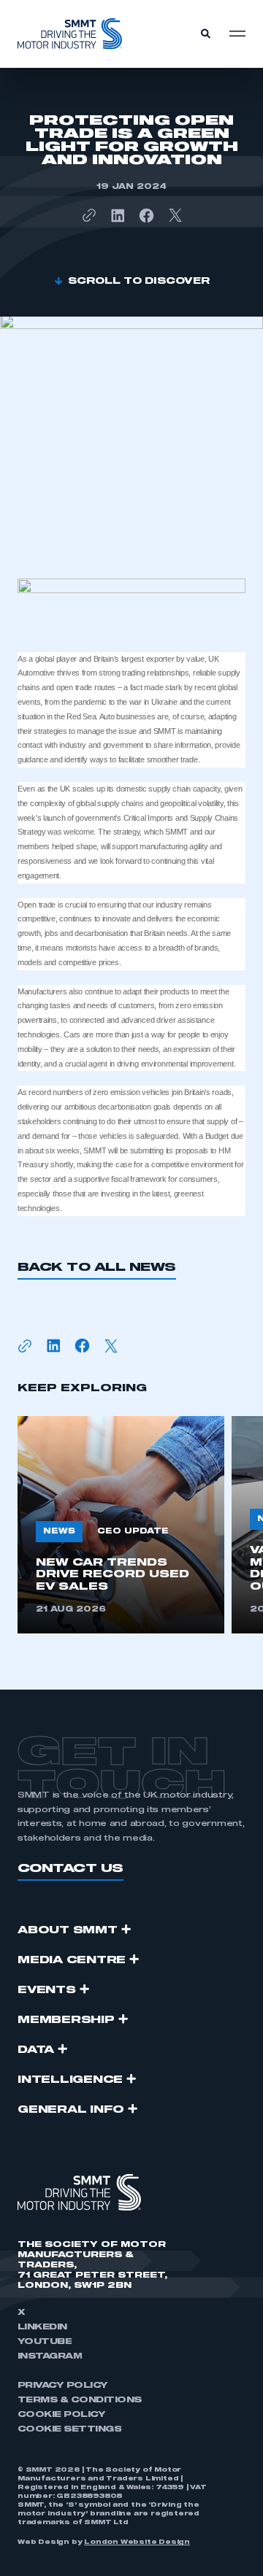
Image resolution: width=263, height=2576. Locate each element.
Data (36, 2050)
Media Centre (72, 1960)
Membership (66, 2020)
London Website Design (137, 2542)
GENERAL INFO (71, 2110)
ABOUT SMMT (68, 1930)
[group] (121, 1525)
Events (47, 1990)
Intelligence (70, 2080)
